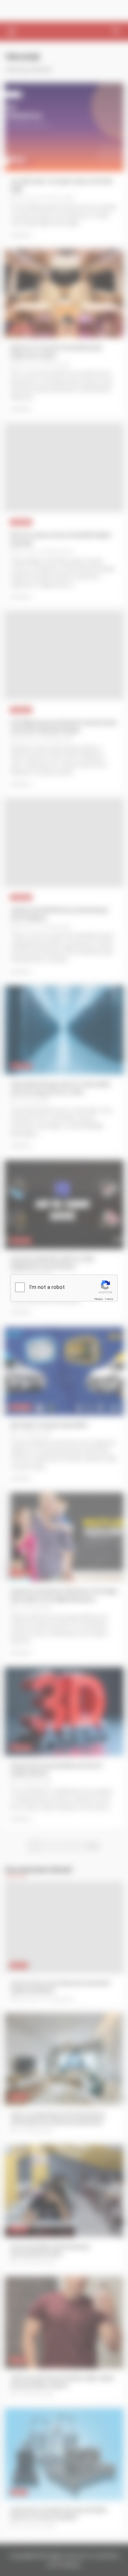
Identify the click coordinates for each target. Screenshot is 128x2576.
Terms (109, 1299)
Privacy (98, 1299)
